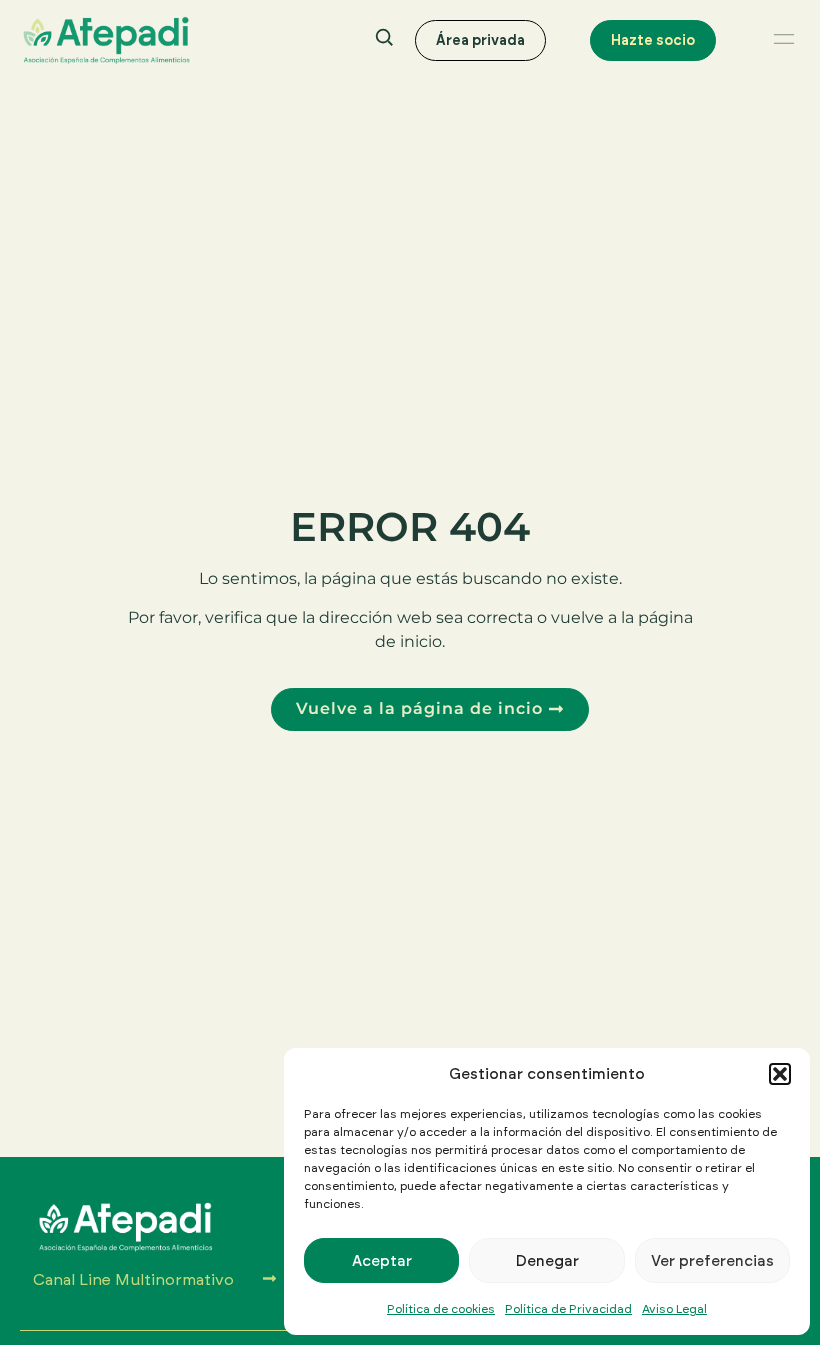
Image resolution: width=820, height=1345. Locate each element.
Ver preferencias (712, 1260)
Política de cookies (441, 1308)
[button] (780, 1074)
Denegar (547, 1260)
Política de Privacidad (568, 1308)
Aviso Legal (674, 1308)
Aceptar (382, 1260)
